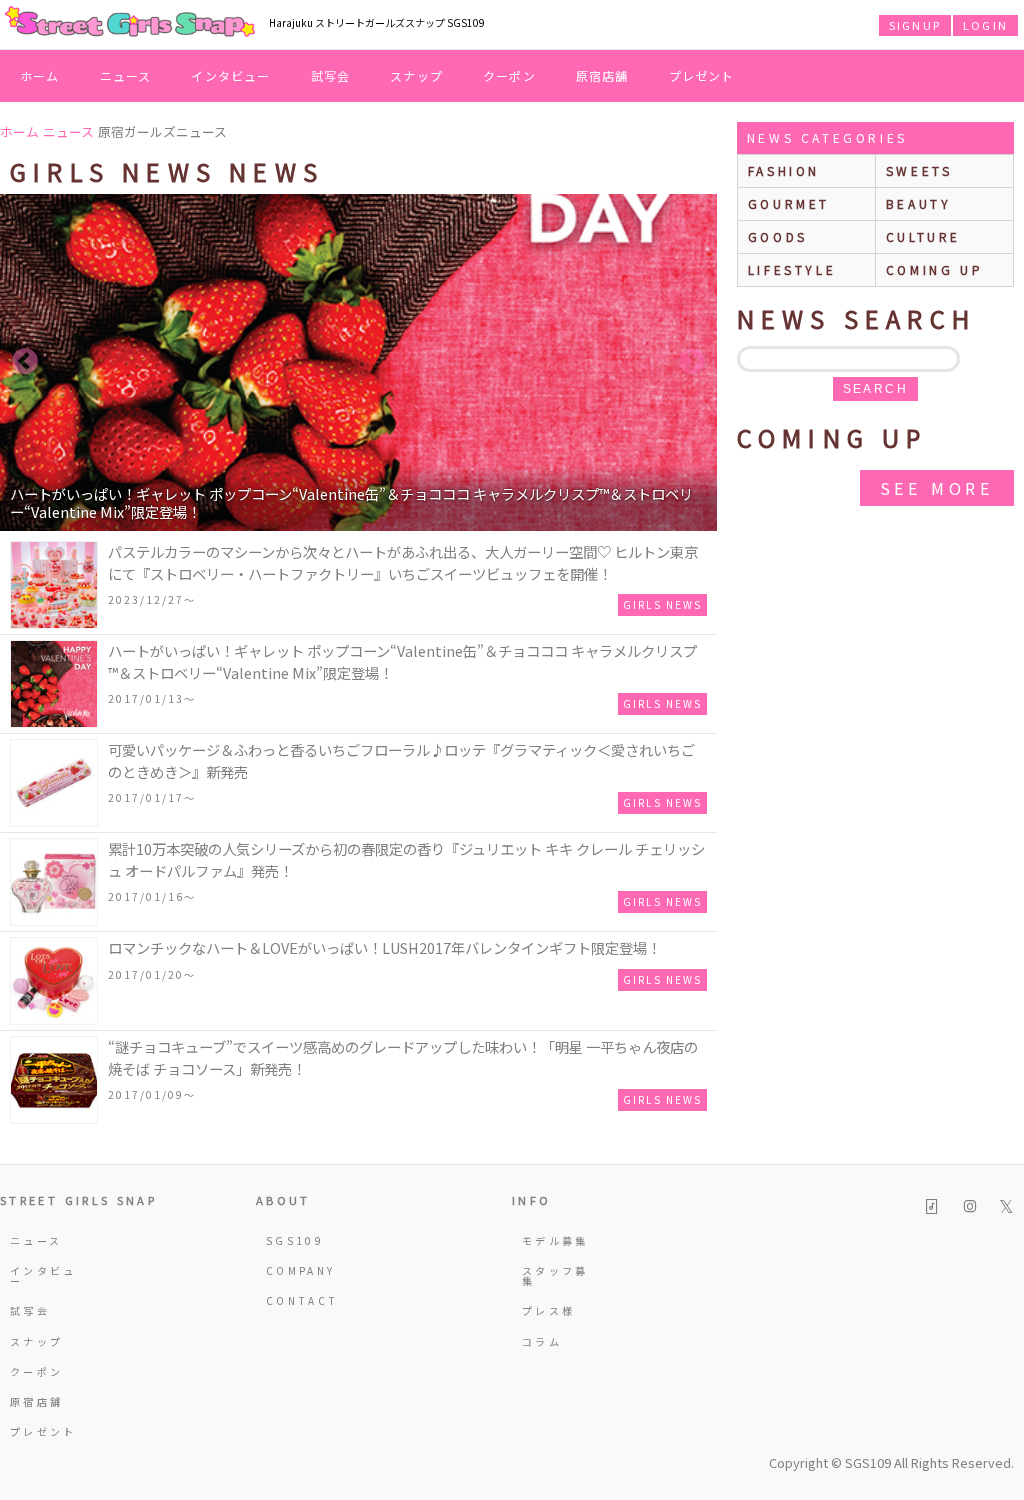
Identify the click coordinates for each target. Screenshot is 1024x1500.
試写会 (331, 75)
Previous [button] (25, 362)
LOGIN (985, 25)
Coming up (934, 269)
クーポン (509, 75)
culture (923, 236)
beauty (919, 203)
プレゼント (702, 75)
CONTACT (302, 1300)
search (875, 389)
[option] (358, 362)
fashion (784, 170)
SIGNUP (915, 25)
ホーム (40, 75)
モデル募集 (555, 1240)
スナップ (416, 75)
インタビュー (230, 75)
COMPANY (301, 1270)
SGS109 (295, 1240)
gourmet (789, 203)
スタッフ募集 (555, 1275)
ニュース (126, 75)
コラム (542, 1341)
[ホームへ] (130, 23)
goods (778, 236)
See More (937, 488)
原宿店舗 (602, 75)
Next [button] (692, 362)
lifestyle (792, 269)
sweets (919, 170)
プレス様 (548, 1310)
